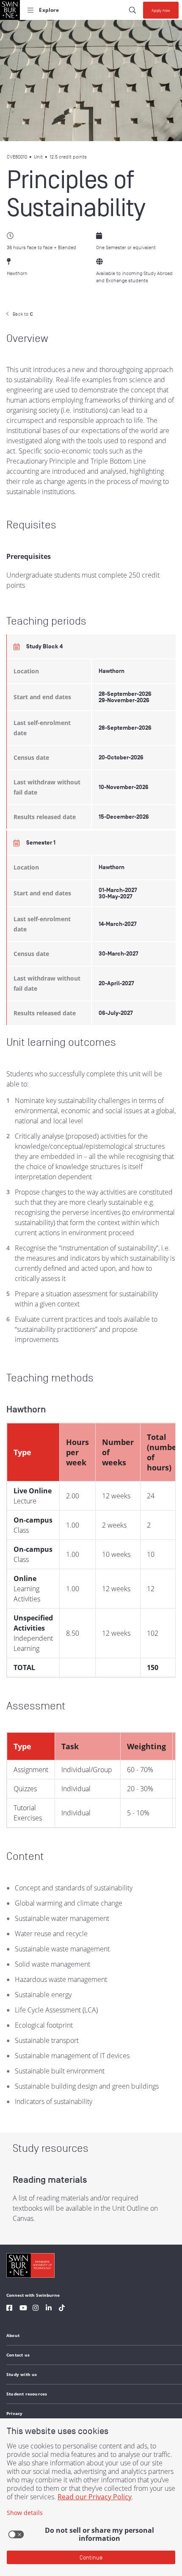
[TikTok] (62, 2309)
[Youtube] (23, 2309)
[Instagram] (36, 2309)
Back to (23, 314)
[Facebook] (9, 2309)
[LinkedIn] (49, 2309)
